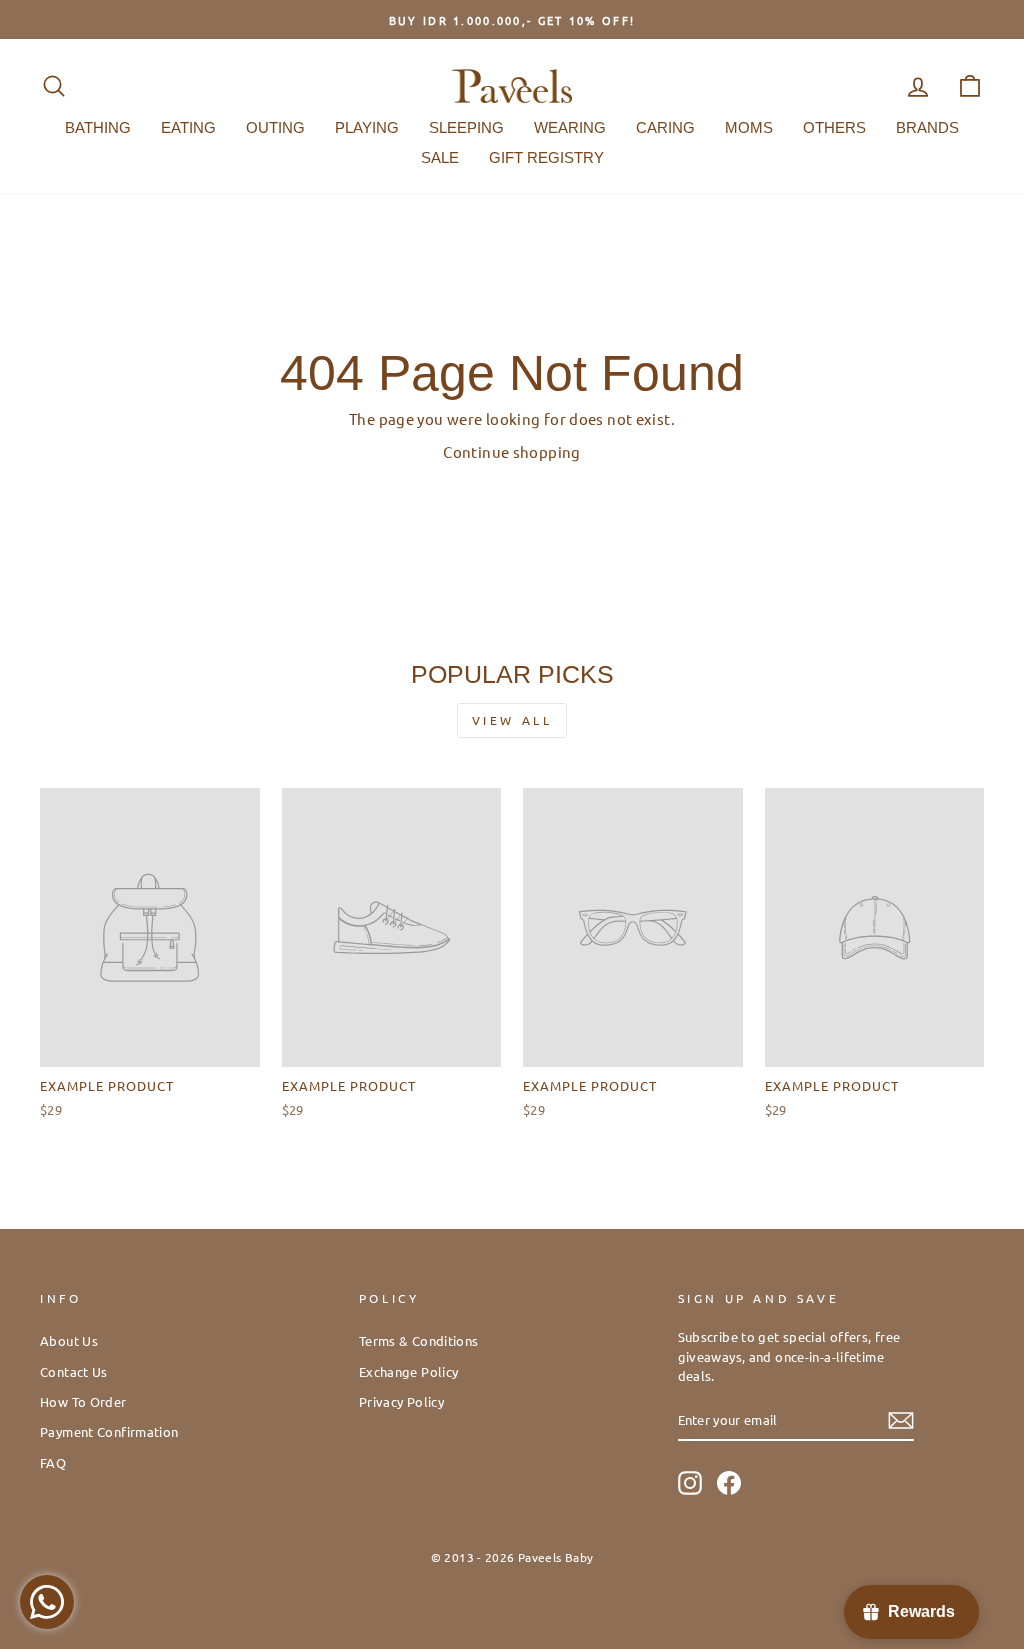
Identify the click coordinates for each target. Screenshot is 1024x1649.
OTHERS (834, 127)
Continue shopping (511, 451)
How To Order (83, 1401)
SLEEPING (466, 127)
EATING (188, 127)
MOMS (749, 127)
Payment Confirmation (109, 1431)
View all (512, 720)
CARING (665, 127)
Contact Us (74, 1371)
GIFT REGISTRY (546, 157)
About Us (69, 1340)
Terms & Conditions (419, 1340)
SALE (440, 157)
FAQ (53, 1462)
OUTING (275, 127)
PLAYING (367, 127)
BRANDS (927, 127)
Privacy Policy (401, 1401)
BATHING (98, 127)
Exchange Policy (409, 1371)
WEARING (570, 127)
